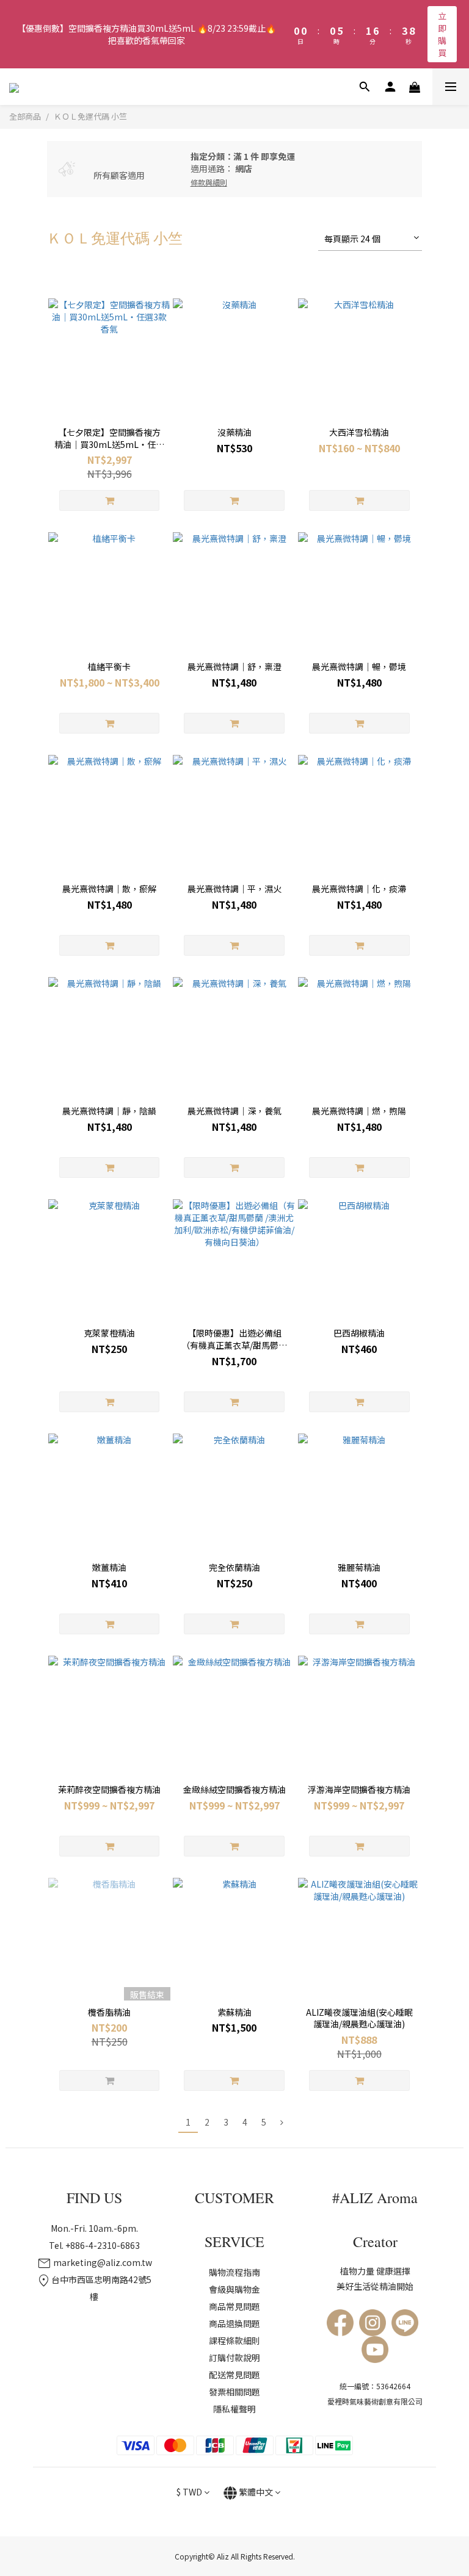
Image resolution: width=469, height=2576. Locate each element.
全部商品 (25, 116)
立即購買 (442, 34)
